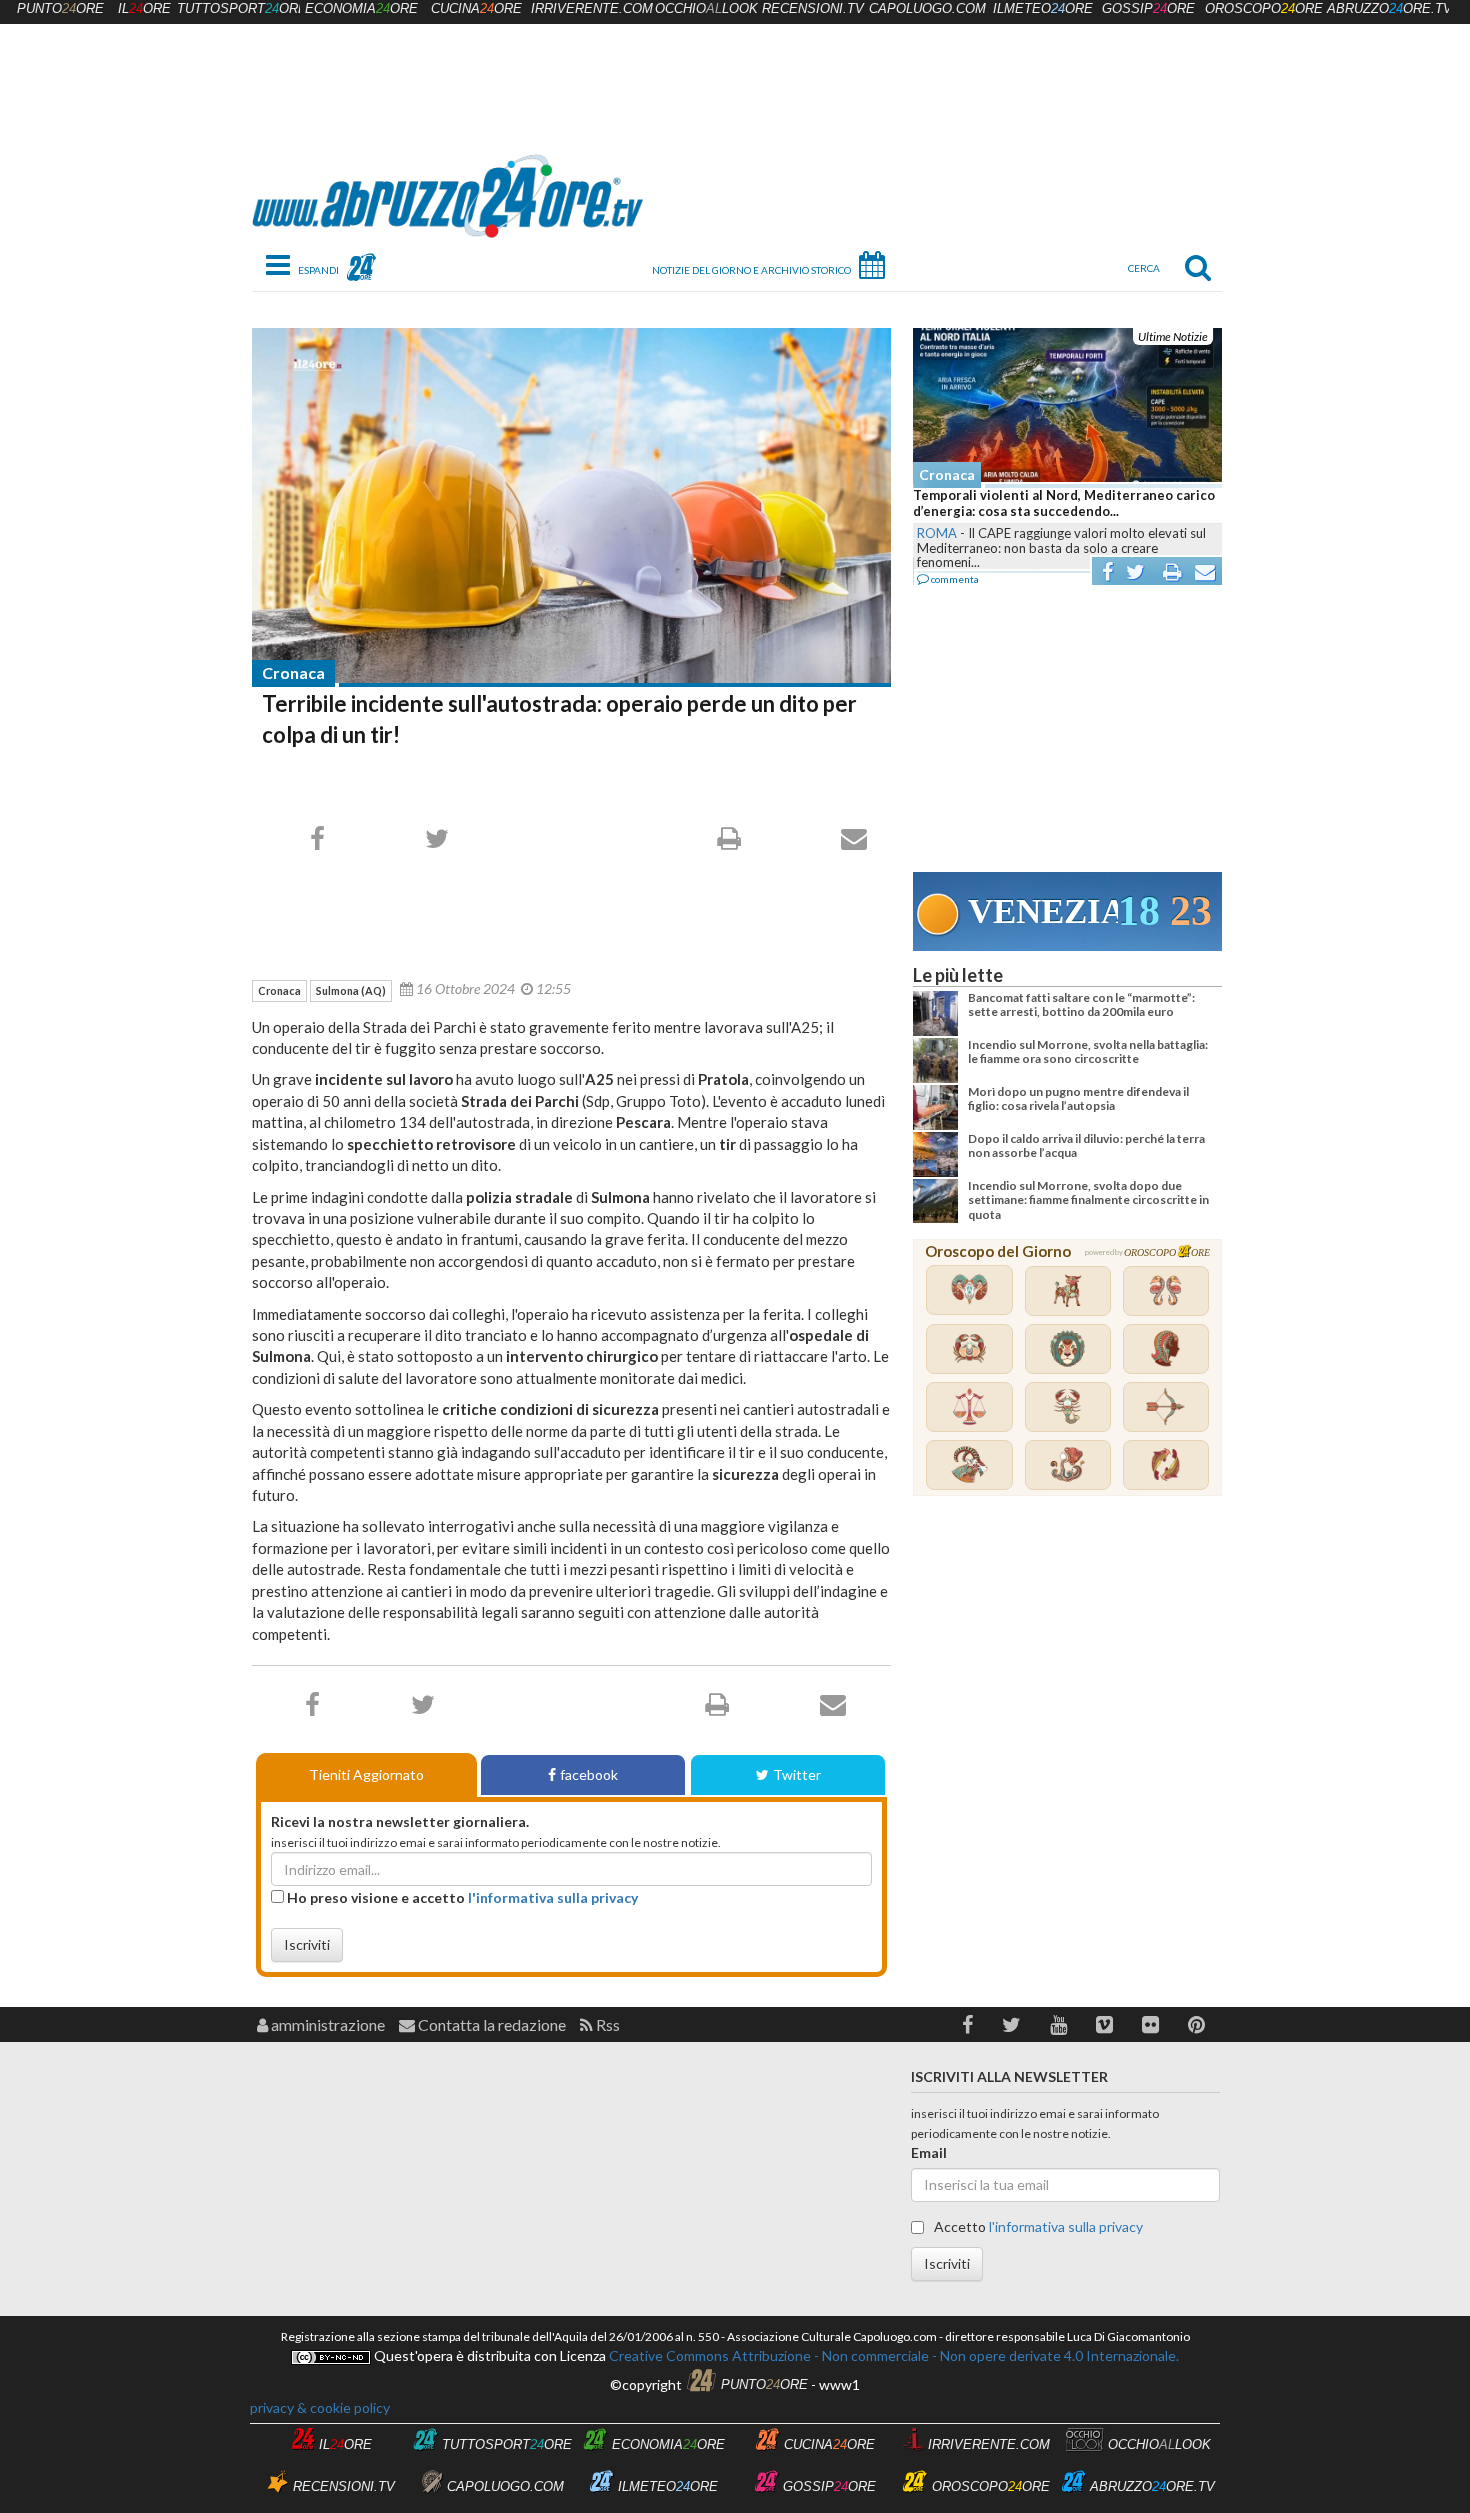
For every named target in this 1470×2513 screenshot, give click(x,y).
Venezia (1043, 911)
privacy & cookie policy (320, 2407)
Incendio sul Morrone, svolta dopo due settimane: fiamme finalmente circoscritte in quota (1088, 1200)
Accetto (1037, 2226)
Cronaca (293, 672)
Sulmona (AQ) (351, 990)
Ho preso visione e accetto (461, 1897)
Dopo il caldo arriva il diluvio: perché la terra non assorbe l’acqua (1086, 1145)
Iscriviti (307, 1944)
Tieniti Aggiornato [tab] (366, 1774)
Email (929, 2152)
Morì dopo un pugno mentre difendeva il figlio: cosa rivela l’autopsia (1078, 1098)
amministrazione (326, 2024)
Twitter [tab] (797, 1774)
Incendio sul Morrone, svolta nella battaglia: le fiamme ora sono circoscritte (1088, 1051)
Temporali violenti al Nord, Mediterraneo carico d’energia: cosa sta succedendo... (1064, 503)
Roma (937, 533)
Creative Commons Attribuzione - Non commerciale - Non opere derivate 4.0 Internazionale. (892, 2355)
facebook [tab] (589, 1774)
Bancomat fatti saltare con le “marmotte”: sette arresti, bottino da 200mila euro (1081, 1004)
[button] (967, 2024)
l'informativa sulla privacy (553, 1897)
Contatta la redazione (490, 2024)
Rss (606, 2024)
